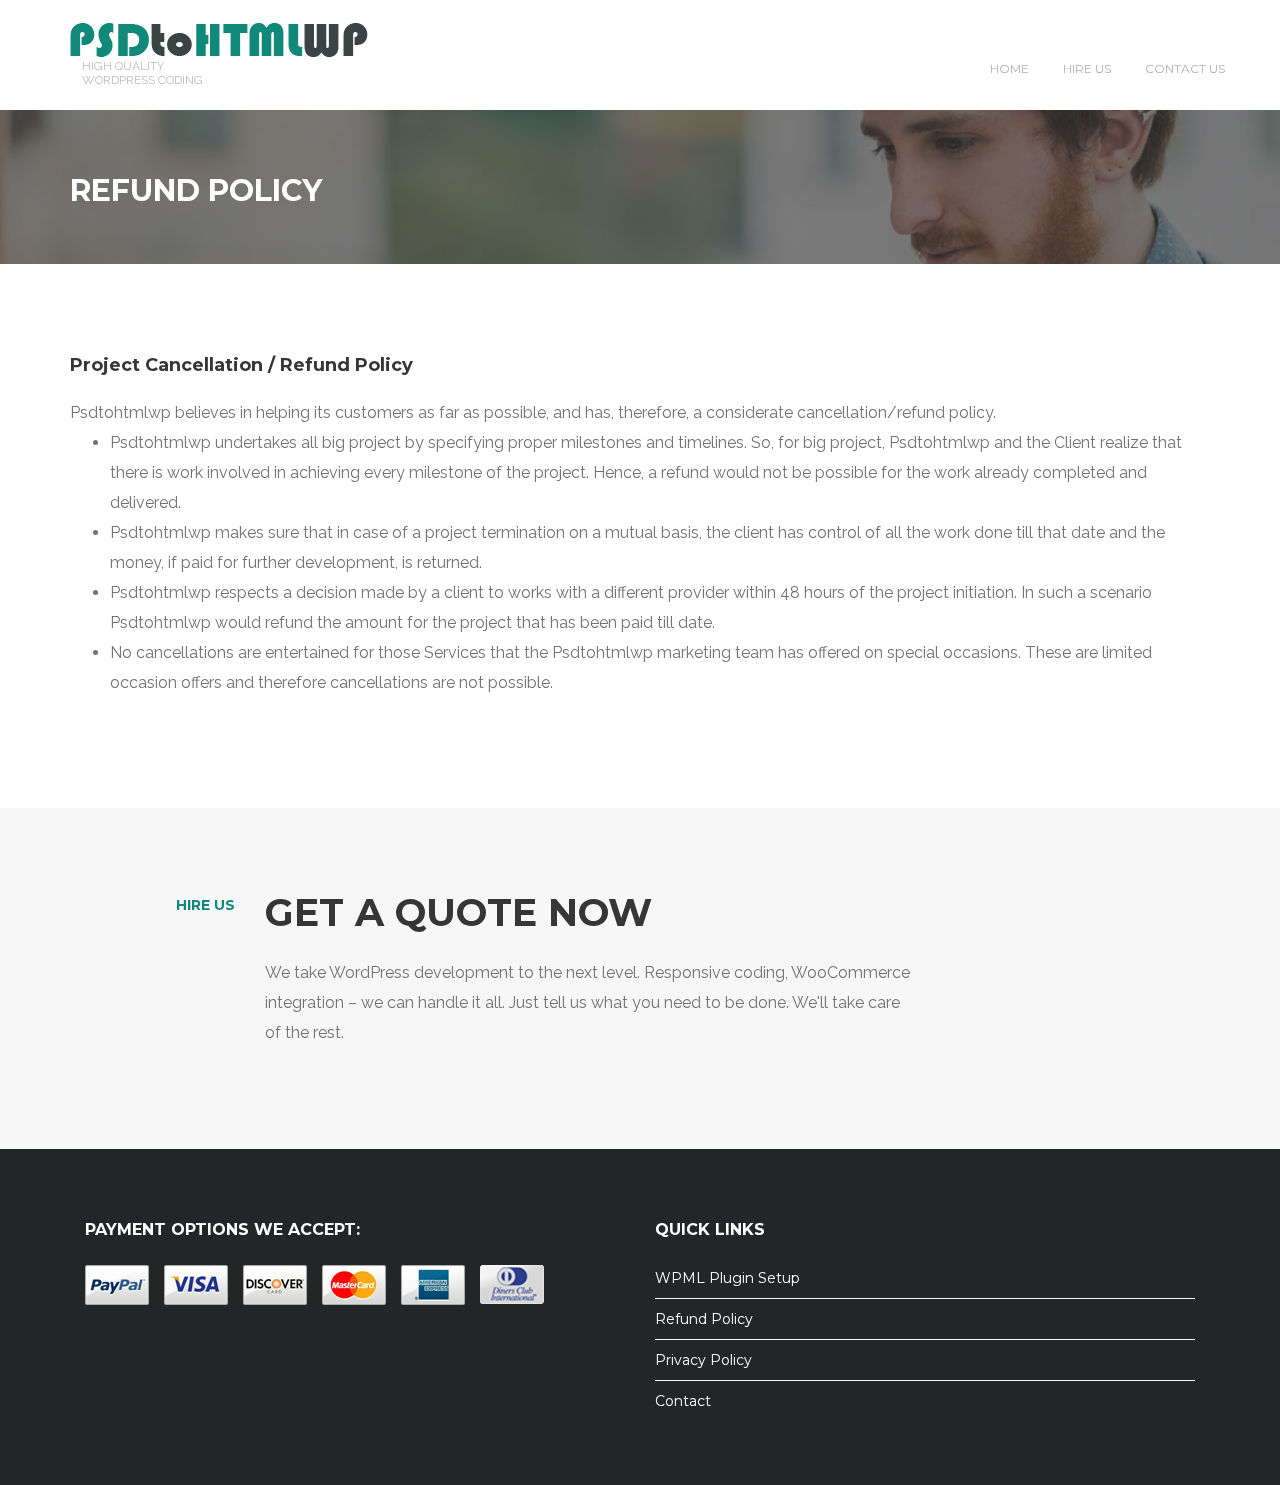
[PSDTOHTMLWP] (219, 38)
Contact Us (1185, 68)
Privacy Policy (703, 1360)
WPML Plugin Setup (727, 1278)
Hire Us (1087, 68)
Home (1009, 68)
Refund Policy (704, 1319)
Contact (683, 1401)
